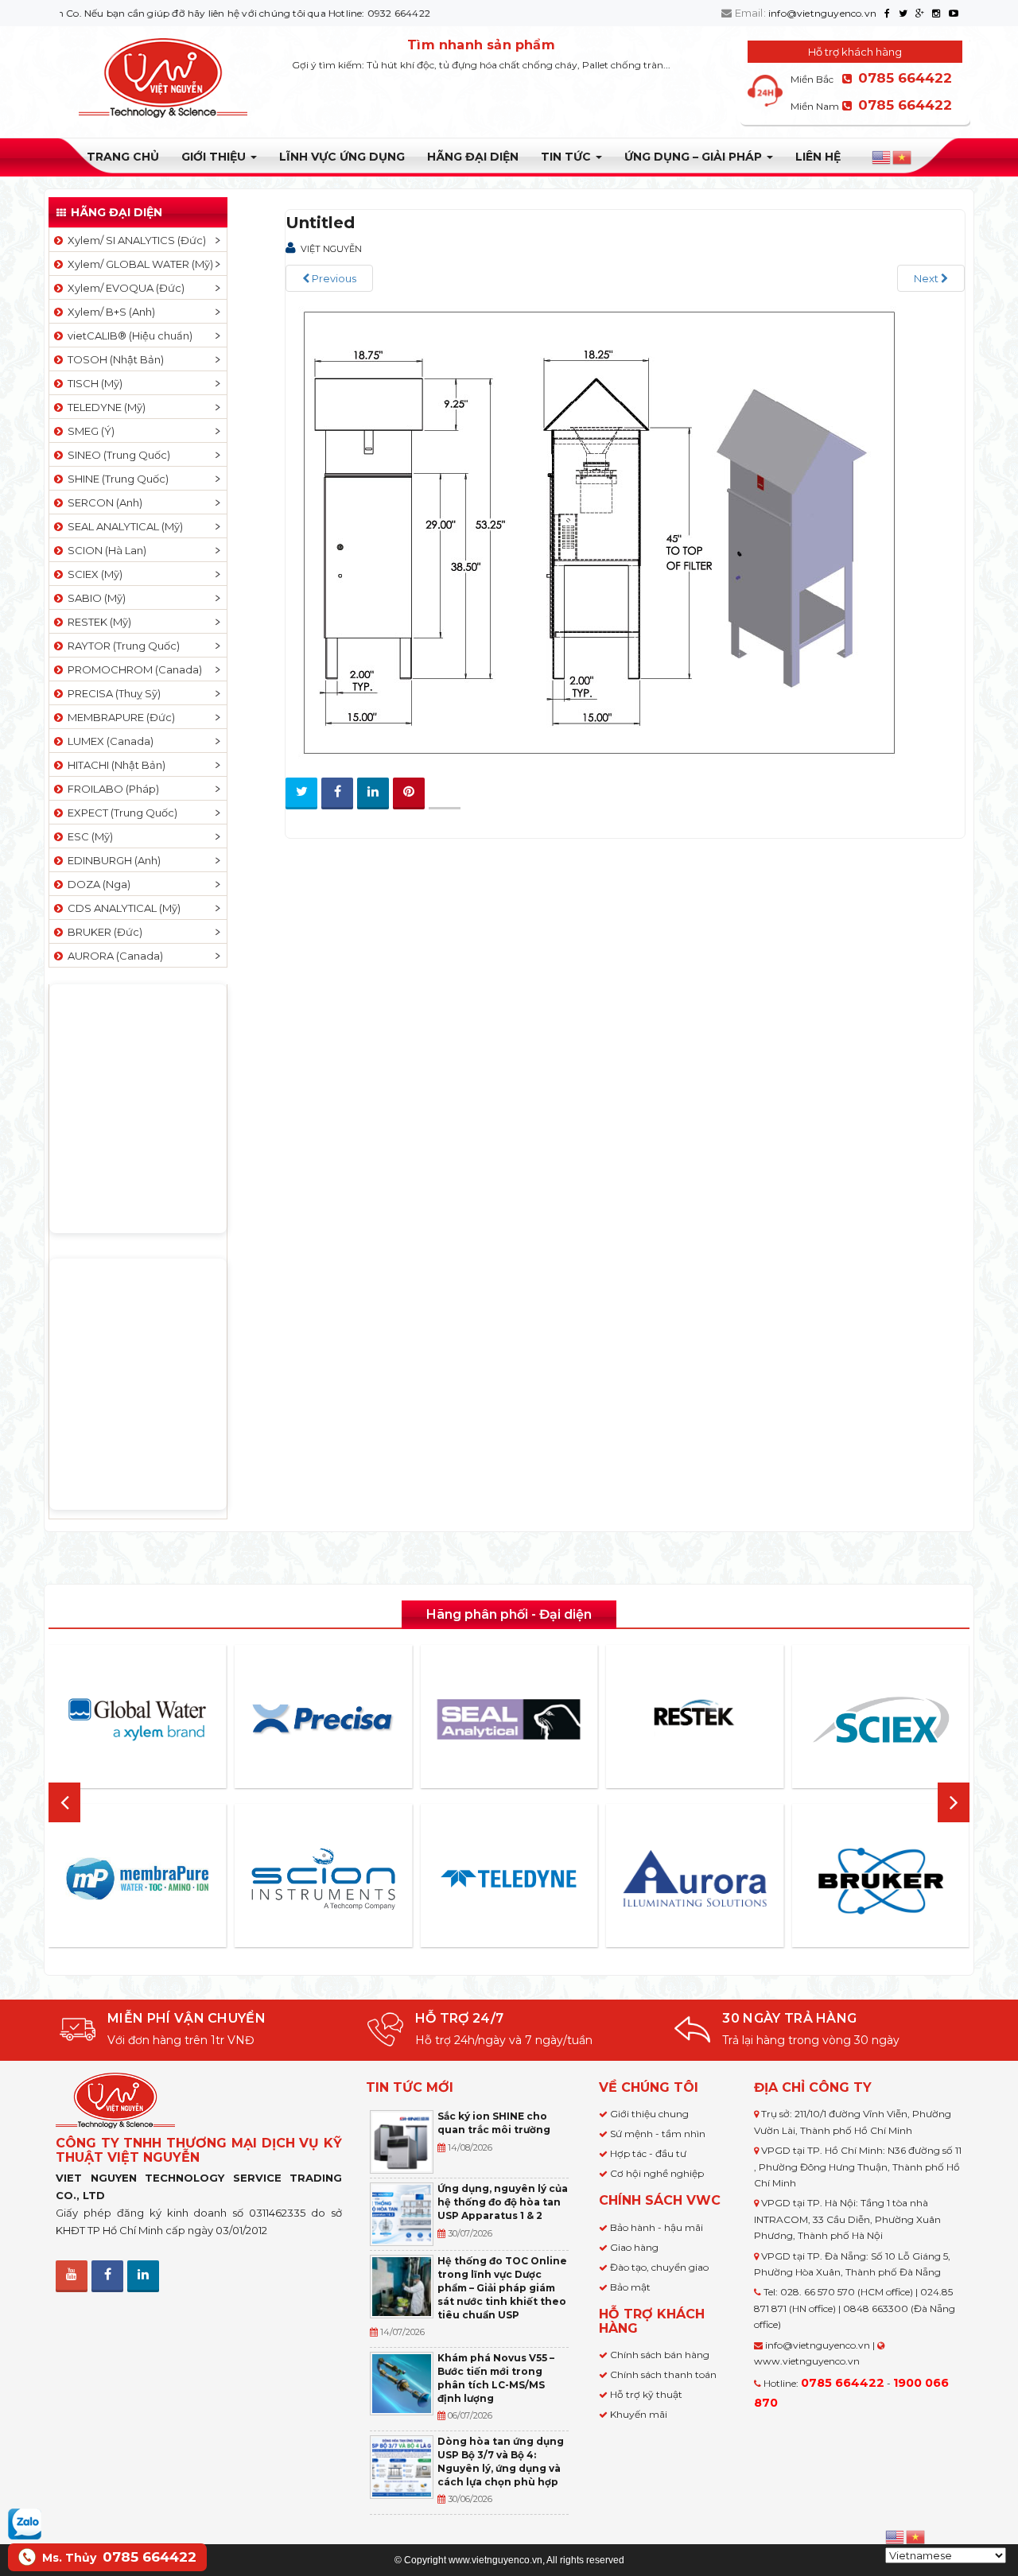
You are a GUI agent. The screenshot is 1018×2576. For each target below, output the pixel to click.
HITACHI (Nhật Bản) (114, 765)
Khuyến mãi (639, 2414)
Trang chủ (123, 157)
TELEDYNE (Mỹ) (104, 407)
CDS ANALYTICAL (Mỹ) (122, 908)
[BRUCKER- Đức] (880, 1881)
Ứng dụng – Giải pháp (695, 157)
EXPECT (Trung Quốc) (120, 813)
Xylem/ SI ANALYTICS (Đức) (134, 240)
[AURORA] (695, 1878)
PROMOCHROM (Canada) (132, 669)
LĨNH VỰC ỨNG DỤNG (342, 157)
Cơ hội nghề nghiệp (657, 2173)
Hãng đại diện (473, 157)
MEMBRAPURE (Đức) (119, 717)
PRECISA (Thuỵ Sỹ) (112, 693)
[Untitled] (595, 535)
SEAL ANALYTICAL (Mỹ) (123, 526)
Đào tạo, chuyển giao (659, 2267)
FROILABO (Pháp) (111, 789)
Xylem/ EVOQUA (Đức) (124, 288)
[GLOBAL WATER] (138, 1720)
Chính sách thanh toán (663, 2374)
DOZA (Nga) (97, 884)
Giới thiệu (215, 157)
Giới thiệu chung (649, 2114)
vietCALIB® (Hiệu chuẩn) (128, 336)
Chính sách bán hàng (660, 2355)
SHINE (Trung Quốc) (116, 479)
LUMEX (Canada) (108, 741)
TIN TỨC (567, 157)
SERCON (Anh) (103, 502)
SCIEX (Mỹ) (93, 574)
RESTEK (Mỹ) (97, 622)
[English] (882, 157)
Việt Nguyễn (331, 249)
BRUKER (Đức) (103, 932)
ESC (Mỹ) (88, 836)
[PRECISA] (323, 1720)
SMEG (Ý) (89, 431)
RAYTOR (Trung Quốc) (121, 646)
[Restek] (695, 1719)
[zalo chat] (25, 2523)
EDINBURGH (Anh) (112, 860)
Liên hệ (818, 157)
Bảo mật (630, 2287)
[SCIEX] (880, 1720)
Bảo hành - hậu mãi (657, 2227)
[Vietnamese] (903, 157)
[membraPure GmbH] (138, 1879)
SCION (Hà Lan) (105, 550)
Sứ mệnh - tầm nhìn (658, 2134)
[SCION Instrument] (323, 1879)
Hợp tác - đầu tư (648, 2153)
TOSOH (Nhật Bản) (113, 359)
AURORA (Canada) (113, 956)
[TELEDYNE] (509, 1879)
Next (927, 278)
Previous (333, 278)
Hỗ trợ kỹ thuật (646, 2394)
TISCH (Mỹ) (93, 383)
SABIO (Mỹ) (94, 598)
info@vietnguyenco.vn (822, 13)
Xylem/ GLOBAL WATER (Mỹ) (138, 264)
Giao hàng (634, 2247)
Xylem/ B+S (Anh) (109, 312)
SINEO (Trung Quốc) (117, 455)
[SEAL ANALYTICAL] (509, 1719)
